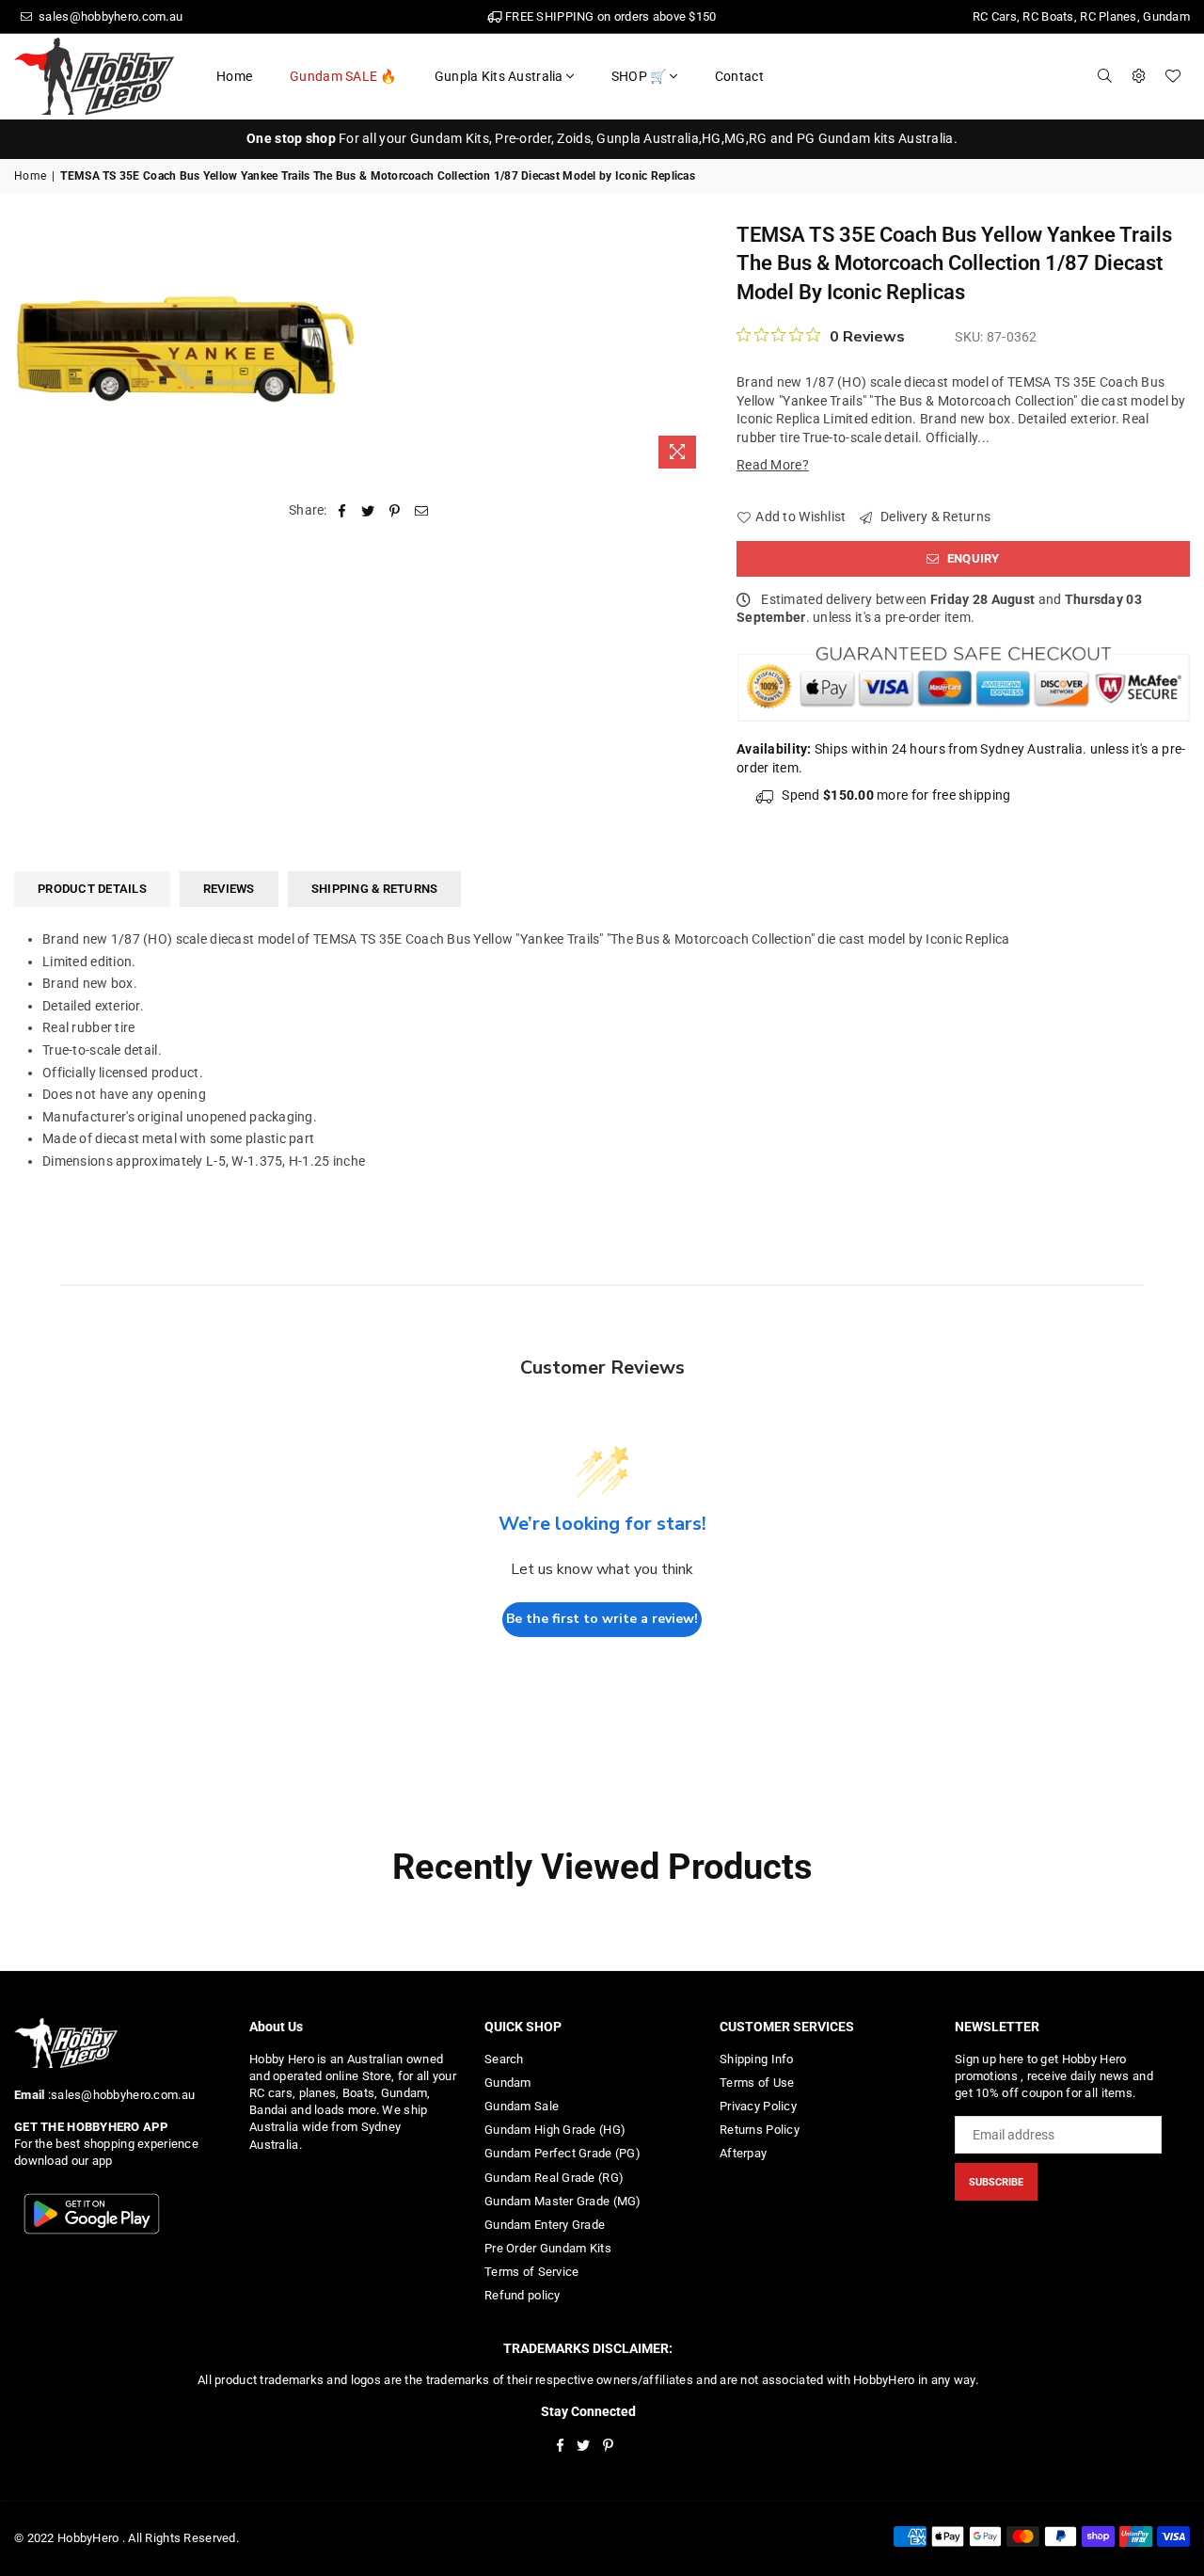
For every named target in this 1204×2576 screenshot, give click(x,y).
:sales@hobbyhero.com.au (119, 2095)
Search (504, 2059)
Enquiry (972, 558)
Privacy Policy (758, 2106)
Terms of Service (531, 2272)
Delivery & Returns (934, 517)
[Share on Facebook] (342, 511)
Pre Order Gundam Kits (548, 2248)
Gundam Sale (522, 2106)
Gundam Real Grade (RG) (554, 2178)
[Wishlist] (1173, 76)
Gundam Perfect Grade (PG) (562, 2153)
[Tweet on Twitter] (368, 511)
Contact (739, 76)
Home (234, 76)
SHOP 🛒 (639, 76)
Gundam (508, 2083)
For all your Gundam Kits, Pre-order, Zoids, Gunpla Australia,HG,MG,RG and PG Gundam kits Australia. (602, 138)
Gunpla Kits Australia (499, 76)
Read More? (773, 465)
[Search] (1105, 76)
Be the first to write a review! (602, 1619)
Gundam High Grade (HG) (555, 2130)
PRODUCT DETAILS (92, 889)
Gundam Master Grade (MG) (563, 2201)
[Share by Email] (422, 511)
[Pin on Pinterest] (396, 511)
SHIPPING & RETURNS (375, 889)
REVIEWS (229, 889)
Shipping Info (757, 2059)
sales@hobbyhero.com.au (109, 16)
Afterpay (743, 2153)
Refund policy (523, 2295)
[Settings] (1139, 76)
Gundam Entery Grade (545, 2225)
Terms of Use (757, 2083)
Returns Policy (760, 2130)
